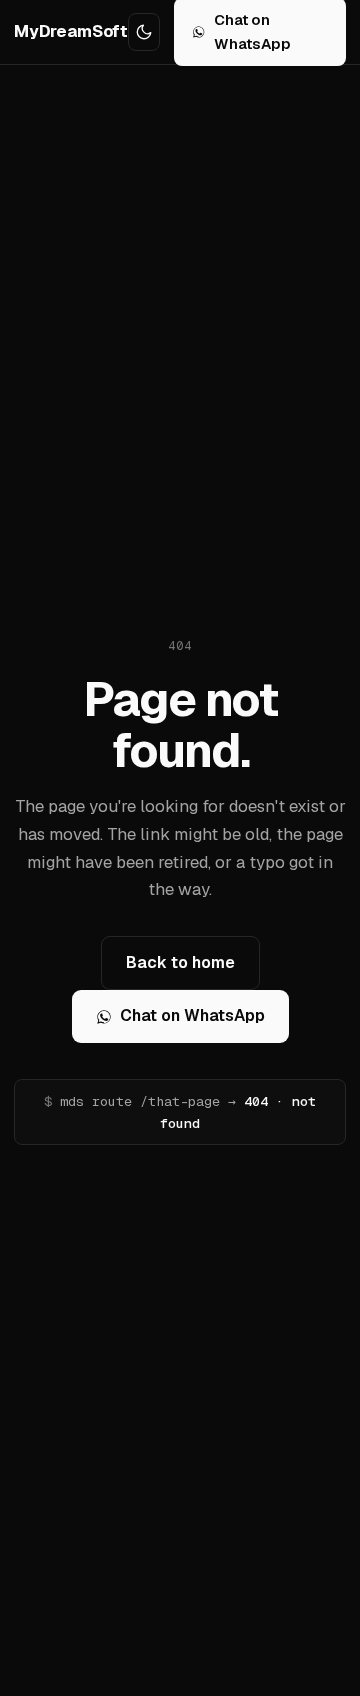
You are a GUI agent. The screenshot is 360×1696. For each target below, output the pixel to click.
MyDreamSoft (70, 31)
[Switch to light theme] (144, 32)
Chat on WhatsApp (192, 1015)
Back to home (180, 962)
